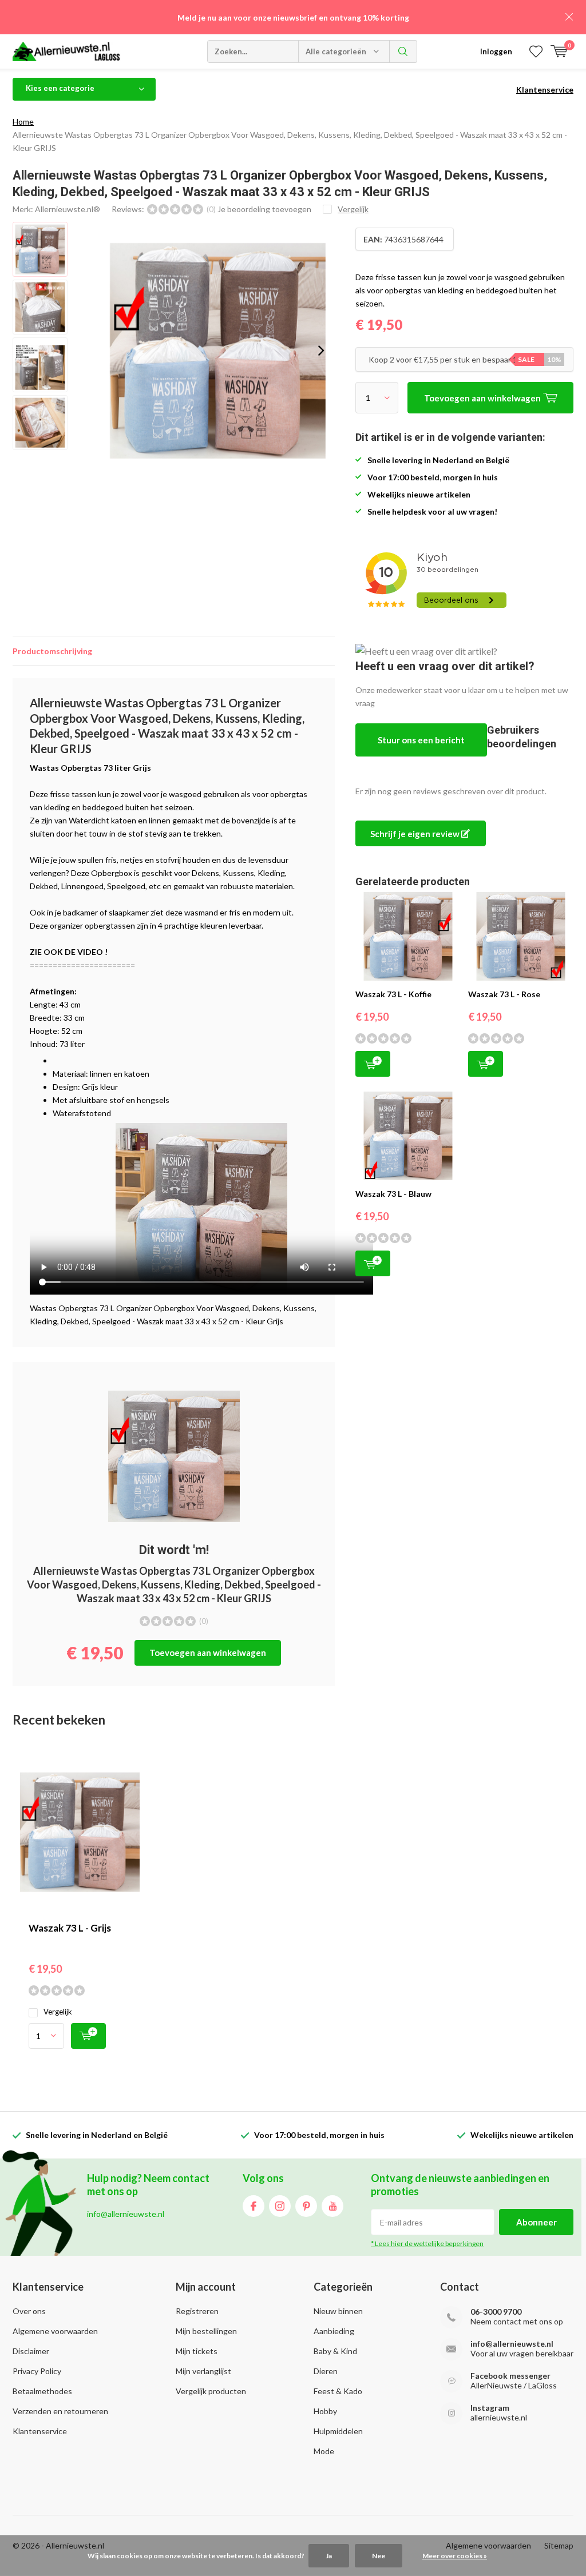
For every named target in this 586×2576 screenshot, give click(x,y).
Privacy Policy (37, 2371)
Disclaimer (31, 2351)
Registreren (197, 2311)
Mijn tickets (197, 2351)
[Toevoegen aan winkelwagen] (88, 2036)
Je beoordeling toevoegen (264, 209)
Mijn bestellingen (206, 2331)
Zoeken (403, 51)
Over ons (29, 2311)
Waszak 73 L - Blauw (393, 1194)
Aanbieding (334, 2331)
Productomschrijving (52, 651)
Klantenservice (545, 89)
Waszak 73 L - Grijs (70, 1928)
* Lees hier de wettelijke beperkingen (427, 2243)
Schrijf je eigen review (416, 834)
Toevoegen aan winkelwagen (208, 1653)
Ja (329, 2556)
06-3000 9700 (496, 2312)
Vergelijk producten (211, 2391)
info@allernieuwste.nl (512, 2344)
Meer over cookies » (455, 2556)
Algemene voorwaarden (55, 2331)
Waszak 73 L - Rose (504, 994)
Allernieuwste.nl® (68, 209)
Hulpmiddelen (338, 2431)
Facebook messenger (510, 2376)
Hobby (325, 2411)
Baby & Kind (335, 2351)
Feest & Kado (338, 2391)
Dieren (326, 2371)
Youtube (332, 2206)
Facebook (254, 2206)
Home (23, 122)
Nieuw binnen (338, 2311)
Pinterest (306, 2206)
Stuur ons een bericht (421, 740)
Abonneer (536, 2222)
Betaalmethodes (42, 2391)
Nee (379, 2556)
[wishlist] (536, 51)
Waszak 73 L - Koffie (393, 994)
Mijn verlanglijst (203, 2371)
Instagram (280, 2206)
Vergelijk (58, 2012)
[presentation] (321, 351)
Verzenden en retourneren (60, 2411)
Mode (324, 2451)
